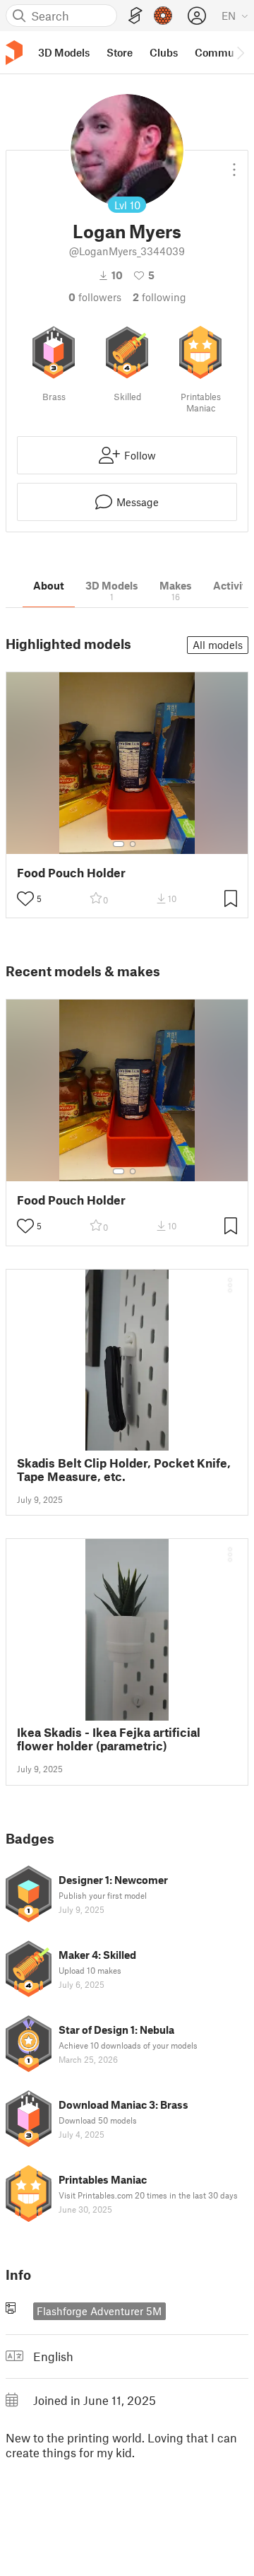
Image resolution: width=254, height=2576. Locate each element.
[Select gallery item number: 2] (133, 844)
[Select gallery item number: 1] (119, 844)
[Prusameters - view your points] (163, 16)
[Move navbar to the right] (240, 52)
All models (218, 645)
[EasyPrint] (135, 16)
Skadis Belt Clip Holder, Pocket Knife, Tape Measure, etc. (124, 1470)
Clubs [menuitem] (164, 52)
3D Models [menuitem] (64, 52)
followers (95, 297)
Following (159, 297)
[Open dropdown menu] (234, 164)
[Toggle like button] (25, 898)
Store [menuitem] (120, 52)
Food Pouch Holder (71, 873)
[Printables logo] (14, 53)
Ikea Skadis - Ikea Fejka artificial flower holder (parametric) (109, 1739)
